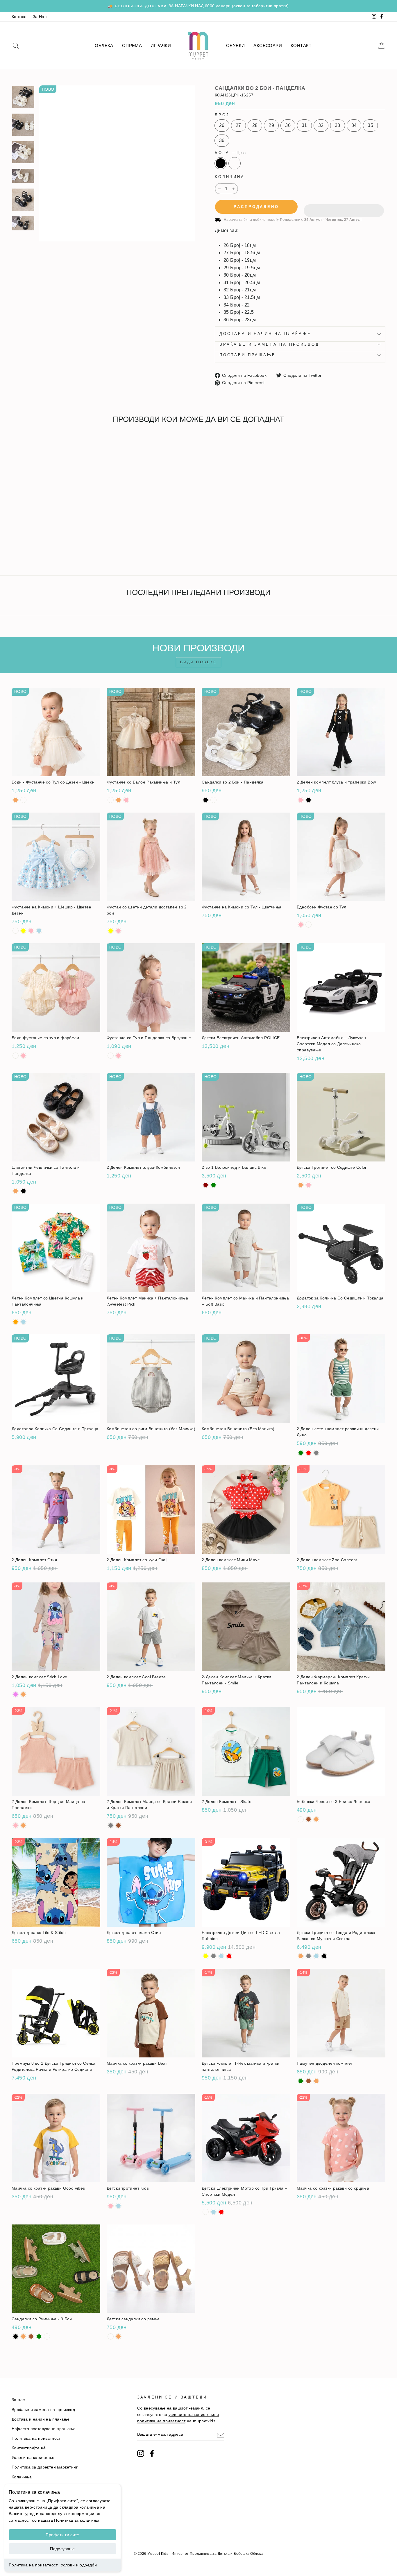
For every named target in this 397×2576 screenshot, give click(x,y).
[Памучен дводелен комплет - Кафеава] (309, 2081)
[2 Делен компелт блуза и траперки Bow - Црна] (309, 800)
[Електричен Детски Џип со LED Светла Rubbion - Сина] (221, 1956)
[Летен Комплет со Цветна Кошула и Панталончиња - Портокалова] (16, 1322)
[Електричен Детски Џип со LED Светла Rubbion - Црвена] (229, 1956)
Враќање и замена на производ (269, 344)
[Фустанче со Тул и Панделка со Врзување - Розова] (118, 1056)
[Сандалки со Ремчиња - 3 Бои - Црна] (16, 2336)
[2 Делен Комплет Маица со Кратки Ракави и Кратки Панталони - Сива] (111, 1825)
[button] (344, 207)
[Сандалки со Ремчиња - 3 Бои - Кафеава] (31, 2336)
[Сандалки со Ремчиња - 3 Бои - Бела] (47, 2336)
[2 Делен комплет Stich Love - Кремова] (23, 1694)
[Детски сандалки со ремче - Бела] (111, 2336)
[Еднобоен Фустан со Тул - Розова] (301, 925)
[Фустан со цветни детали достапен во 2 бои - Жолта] (111, 931)
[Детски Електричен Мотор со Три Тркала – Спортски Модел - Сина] (213, 2212)
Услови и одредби (79, 2565)
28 (255, 125)
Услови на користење (33, 2458)
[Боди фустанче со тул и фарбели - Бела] (16, 1056)
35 (370, 125)
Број (222, 115)
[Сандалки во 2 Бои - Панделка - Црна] (16, 550)
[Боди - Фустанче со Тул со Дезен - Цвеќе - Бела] (23, 800)
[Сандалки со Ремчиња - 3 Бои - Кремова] (23, 2336)
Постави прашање (248, 355)
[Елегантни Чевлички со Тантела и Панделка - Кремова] (16, 1191)
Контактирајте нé (29, 2448)
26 (222, 125)
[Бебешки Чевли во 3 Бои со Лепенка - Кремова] (316, 1819)
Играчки (161, 45)
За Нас (40, 17)
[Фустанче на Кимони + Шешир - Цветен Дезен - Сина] (39, 931)
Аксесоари (268, 45)
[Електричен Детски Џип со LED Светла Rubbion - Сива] (213, 1956)
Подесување (62, 2549)
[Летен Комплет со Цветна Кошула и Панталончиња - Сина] (23, 1322)
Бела (235, 163)
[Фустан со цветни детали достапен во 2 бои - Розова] (118, 931)
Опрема (132, 45)
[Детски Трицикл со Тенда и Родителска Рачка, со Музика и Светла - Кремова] (301, 1956)
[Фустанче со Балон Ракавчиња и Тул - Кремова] (118, 800)
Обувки (235, 45)
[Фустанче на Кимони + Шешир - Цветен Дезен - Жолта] (23, 931)
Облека (104, 45)
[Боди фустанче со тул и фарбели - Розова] (23, 1056)
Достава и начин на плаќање (265, 334)
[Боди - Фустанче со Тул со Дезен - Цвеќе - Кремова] (16, 800)
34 (354, 125)
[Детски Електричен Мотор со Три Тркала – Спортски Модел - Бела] (206, 2212)
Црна (221, 163)
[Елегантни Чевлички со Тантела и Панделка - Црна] (23, 1191)
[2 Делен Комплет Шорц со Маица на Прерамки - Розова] (16, 1825)
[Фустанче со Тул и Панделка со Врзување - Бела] (111, 1056)
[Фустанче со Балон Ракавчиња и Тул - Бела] (111, 800)
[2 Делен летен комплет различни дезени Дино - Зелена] (301, 1453)
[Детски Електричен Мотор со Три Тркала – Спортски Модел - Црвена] (221, 2212)
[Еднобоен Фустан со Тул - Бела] (309, 925)
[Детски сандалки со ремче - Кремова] (118, 2336)
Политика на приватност (33, 2565)
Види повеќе (199, 662)
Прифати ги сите (62, 2535)
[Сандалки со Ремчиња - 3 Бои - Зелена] (39, 2336)
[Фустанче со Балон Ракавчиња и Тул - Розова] (126, 800)
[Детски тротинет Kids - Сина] (118, 2206)
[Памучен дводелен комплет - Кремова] (316, 2081)
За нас (18, 2400)
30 (288, 125)
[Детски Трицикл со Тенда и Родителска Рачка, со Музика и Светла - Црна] (324, 1956)
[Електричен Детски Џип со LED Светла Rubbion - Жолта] (206, 1956)
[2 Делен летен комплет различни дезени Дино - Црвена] (309, 1453)
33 (338, 125)
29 (271, 125)
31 (304, 125)
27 (238, 125)
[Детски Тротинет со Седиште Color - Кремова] (301, 1185)
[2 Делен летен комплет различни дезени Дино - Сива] (316, 1453)
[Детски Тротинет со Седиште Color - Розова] (309, 1185)
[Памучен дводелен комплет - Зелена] (301, 2081)
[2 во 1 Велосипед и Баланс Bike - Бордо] (206, 1185)
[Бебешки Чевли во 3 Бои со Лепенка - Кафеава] (309, 1819)
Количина (230, 177)
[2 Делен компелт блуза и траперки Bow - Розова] (301, 800)
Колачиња (22, 2477)
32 (321, 125)
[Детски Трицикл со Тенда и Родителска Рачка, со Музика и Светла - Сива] (309, 1956)
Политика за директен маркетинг (45, 2467)
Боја (230, 153)
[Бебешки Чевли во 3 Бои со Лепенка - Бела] (301, 1819)
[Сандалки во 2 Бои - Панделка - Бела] (23, 550)
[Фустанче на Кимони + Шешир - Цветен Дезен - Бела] (16, 931)
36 (222, 140)
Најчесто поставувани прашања (44, 2429)
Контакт (19, 17)
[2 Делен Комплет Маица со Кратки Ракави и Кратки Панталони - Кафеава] (118, 1825)
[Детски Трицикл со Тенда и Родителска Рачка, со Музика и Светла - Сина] (316, 1956)
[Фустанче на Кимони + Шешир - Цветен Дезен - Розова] (31, 931)
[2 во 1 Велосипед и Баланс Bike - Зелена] (213, 1185)
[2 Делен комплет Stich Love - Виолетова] (16, 1694)
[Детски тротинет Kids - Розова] (111, 2206)
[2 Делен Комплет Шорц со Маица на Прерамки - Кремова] (23, 1825)
